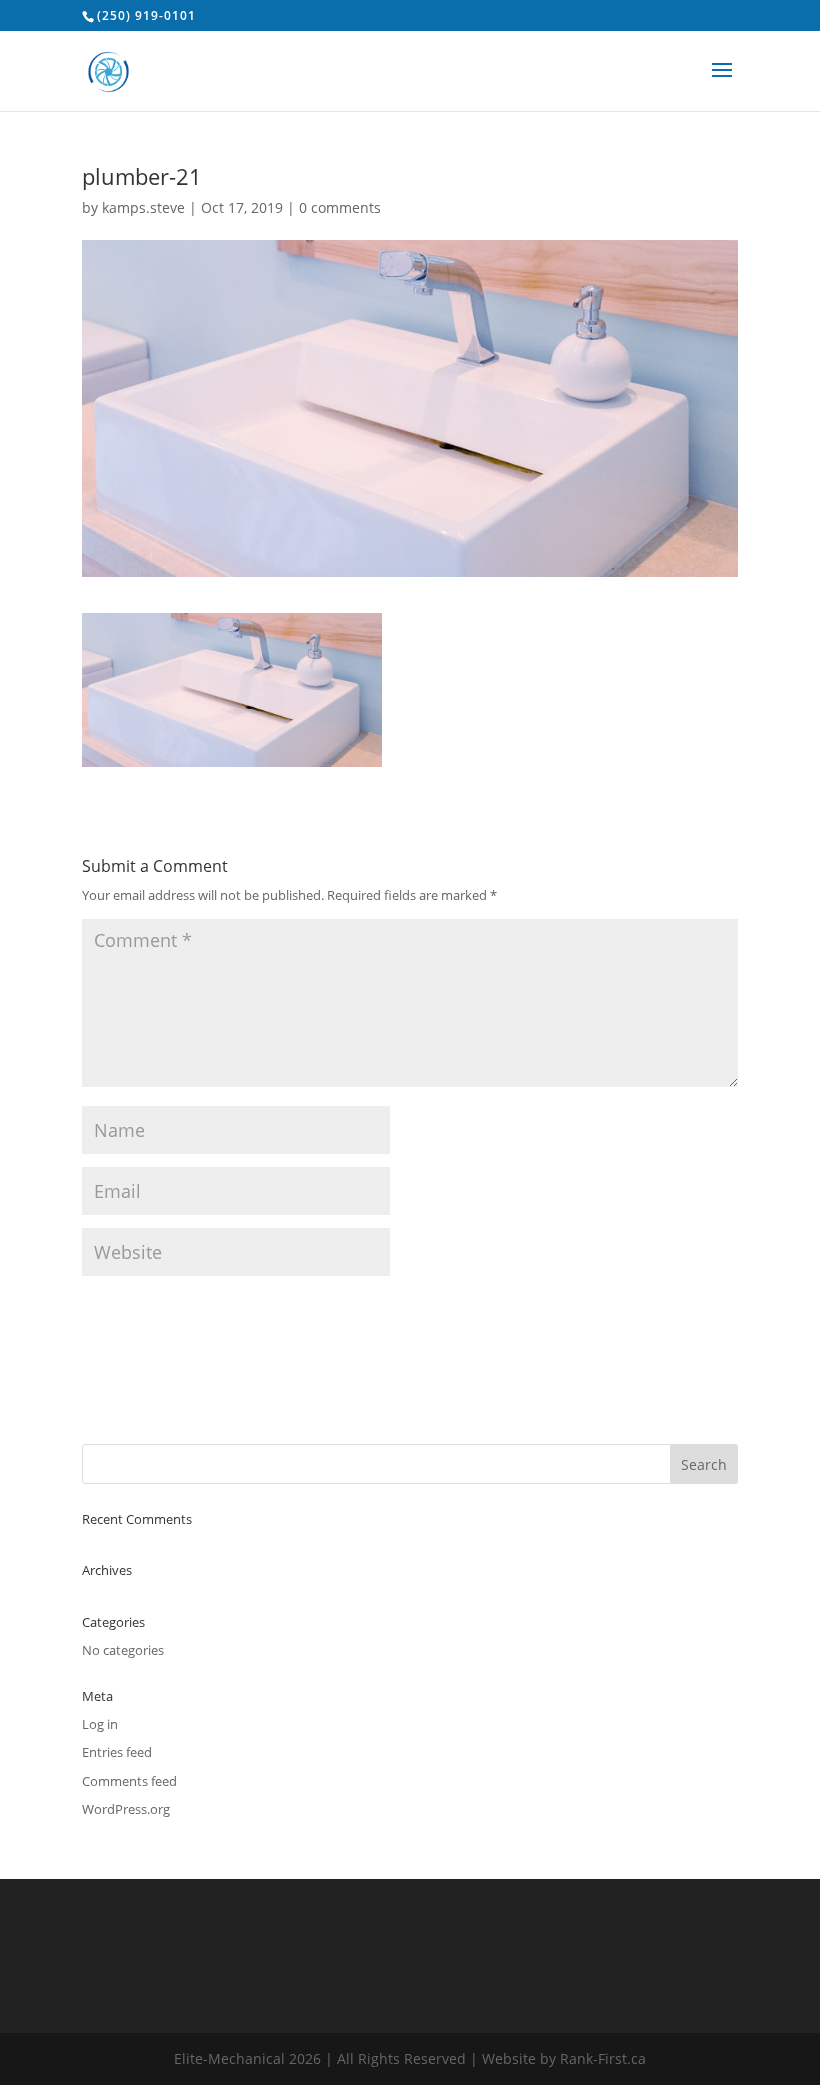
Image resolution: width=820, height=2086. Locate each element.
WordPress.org (126, 1809)
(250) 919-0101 (146, 15)
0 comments (340, 207)
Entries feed (117, 1752)
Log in (100, 1724)
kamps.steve (143, 207)
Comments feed (129, 1781)
